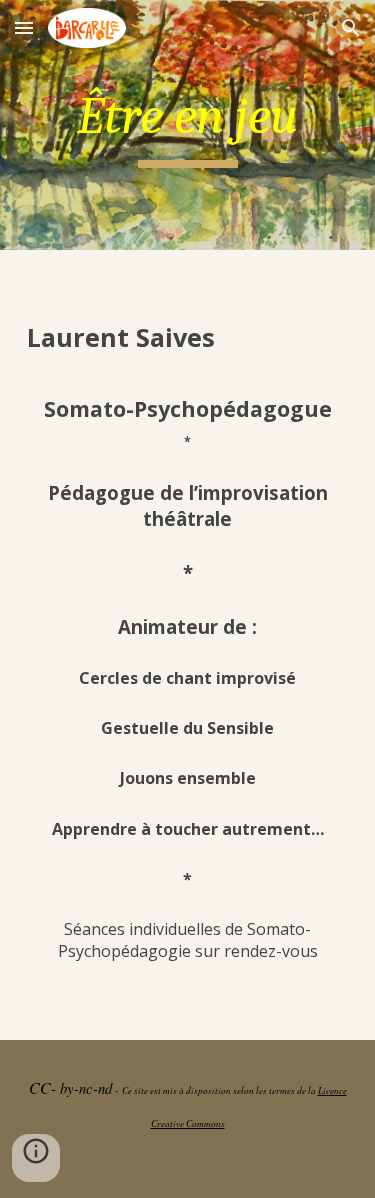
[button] (24, 27)
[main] (188, 124)
